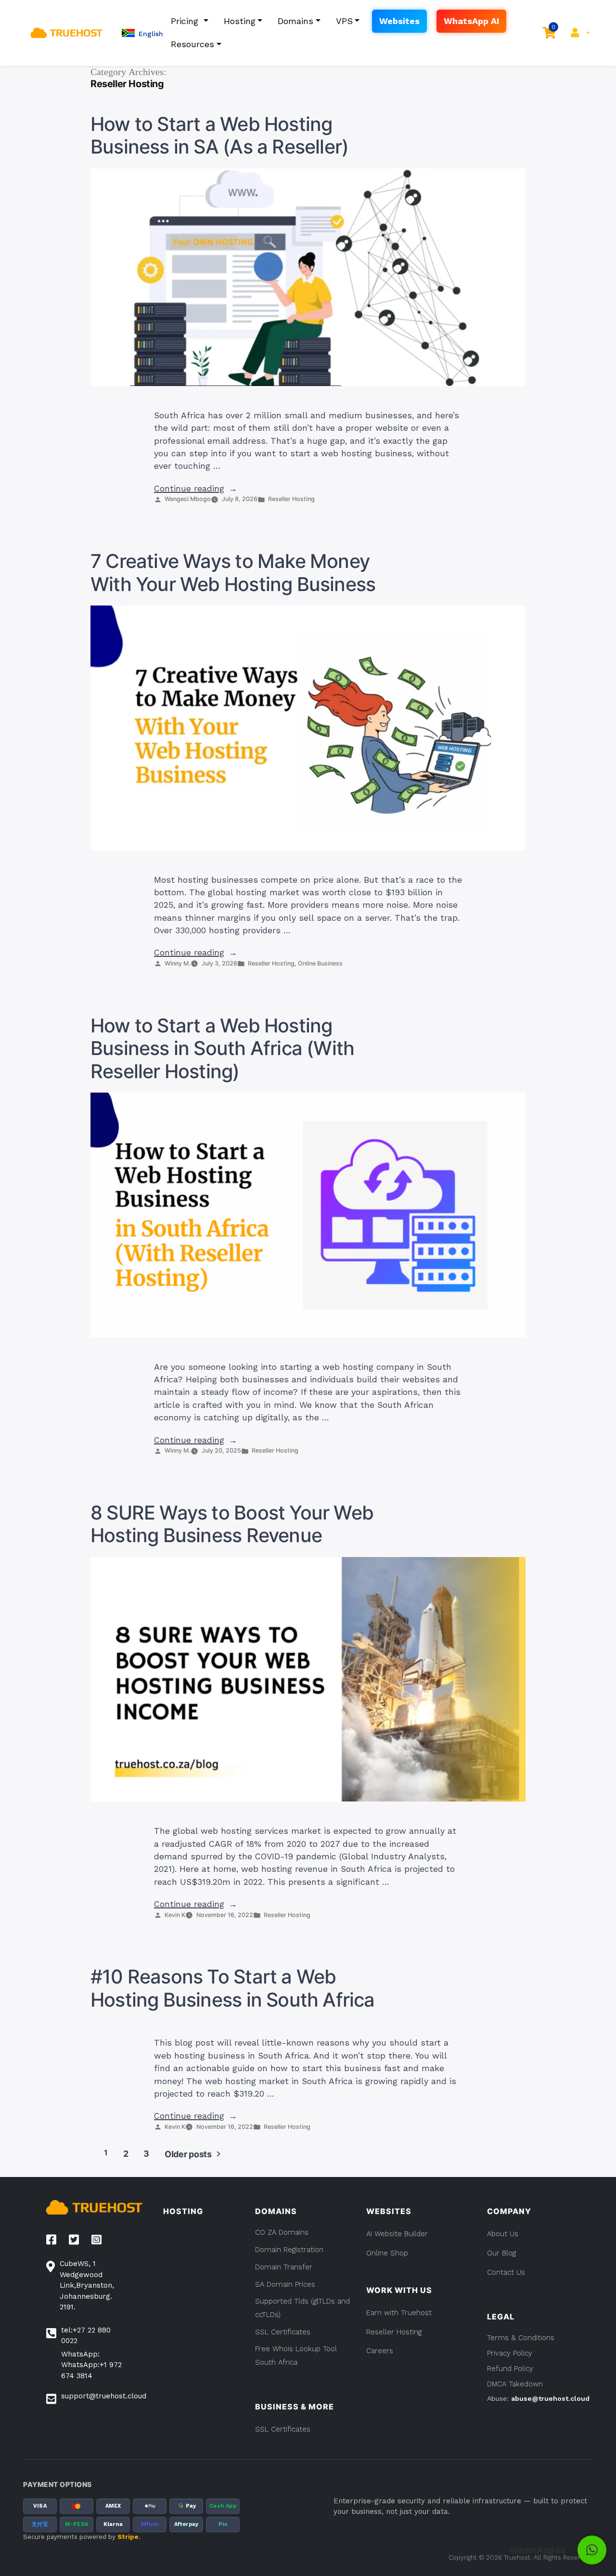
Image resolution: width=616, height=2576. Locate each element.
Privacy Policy (510, 2353)
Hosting (240, 21)
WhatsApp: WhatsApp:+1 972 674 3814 (91, 2365)
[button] (142, 33)
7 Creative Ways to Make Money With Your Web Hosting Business (233, 573)
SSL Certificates (283, 2429)
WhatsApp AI (471, 21)
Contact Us (506, 2272)
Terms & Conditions (521, 2338)
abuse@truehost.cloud (550, 2398)
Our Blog (501, 2253)
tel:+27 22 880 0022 (86, 2336)
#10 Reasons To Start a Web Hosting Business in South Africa (233, 1988)
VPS (344, 21)
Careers (380, 2351)
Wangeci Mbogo (188, 499)
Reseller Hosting (291, 499)
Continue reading (196, 489)
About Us (503, 2234)
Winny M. (178, 963)
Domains (295, 21)
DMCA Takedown (515, 2384)
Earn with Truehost (399, 2313)
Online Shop (387, 2253)
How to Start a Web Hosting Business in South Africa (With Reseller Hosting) (222, 1049)
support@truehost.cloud (104, 2396)
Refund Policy (510, 2369)
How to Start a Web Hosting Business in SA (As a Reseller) (219, 136)
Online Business (320, 963)
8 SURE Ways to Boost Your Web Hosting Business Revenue (232, 1524)
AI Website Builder (397, 2234)
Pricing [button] (186, 21)
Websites (399, 21)
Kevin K (175, 1915)
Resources (192, 44)
